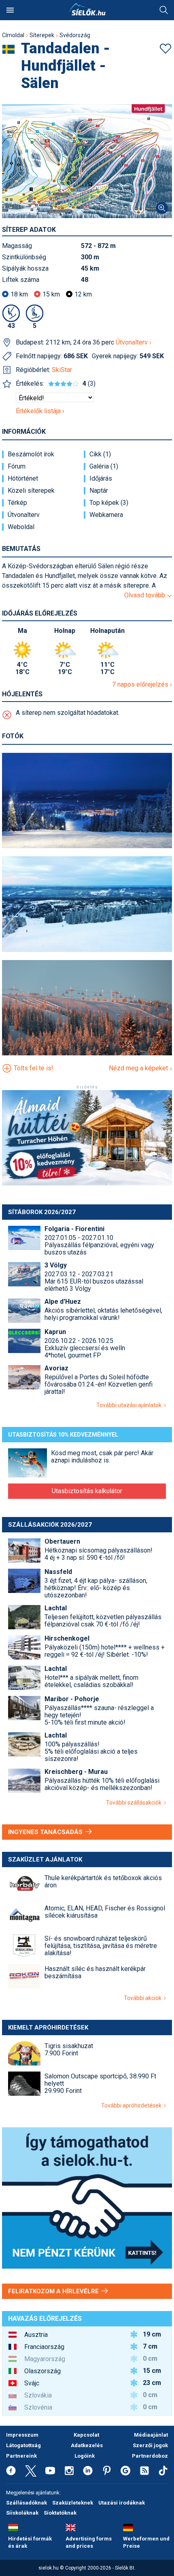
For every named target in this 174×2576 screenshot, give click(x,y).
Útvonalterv (133, 342)
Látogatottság (23, 2445)
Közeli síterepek (31, 491)
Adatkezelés (87, 2445)
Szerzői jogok (150, 2445)
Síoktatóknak (60, 2513)
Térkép (17, 503)
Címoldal (13, 35)
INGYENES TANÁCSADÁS (46, 1832)
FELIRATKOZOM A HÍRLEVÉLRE (54, 2291)
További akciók (144, 1998)
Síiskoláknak (22, 2513)
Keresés (164, 10)
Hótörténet (23, 479)
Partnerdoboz (150, 2456)
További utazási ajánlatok (130, 1405)
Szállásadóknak (27, 2503)
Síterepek (42, 35)
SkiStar (62, 370)
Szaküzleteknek (73, 2503)
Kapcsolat (86, 2435)
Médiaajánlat (151, 2435)
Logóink (85, 2456)
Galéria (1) (104, 466)
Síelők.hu (87, 9)
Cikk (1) (100, 454)
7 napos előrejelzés (141, 684)
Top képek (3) (109, 503)
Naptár (99, 491)
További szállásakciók (135, 1803)
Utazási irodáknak (122, 2503)
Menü (10, 10)
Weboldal (21, 527)
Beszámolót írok (31, 454)
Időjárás (101, 479)
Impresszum (22, 2435)
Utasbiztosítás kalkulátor (87, 1491)
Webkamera (106, 515)
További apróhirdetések (133, 2105)
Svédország (75, 35)
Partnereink (21, 2456)
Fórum (17, 466)
